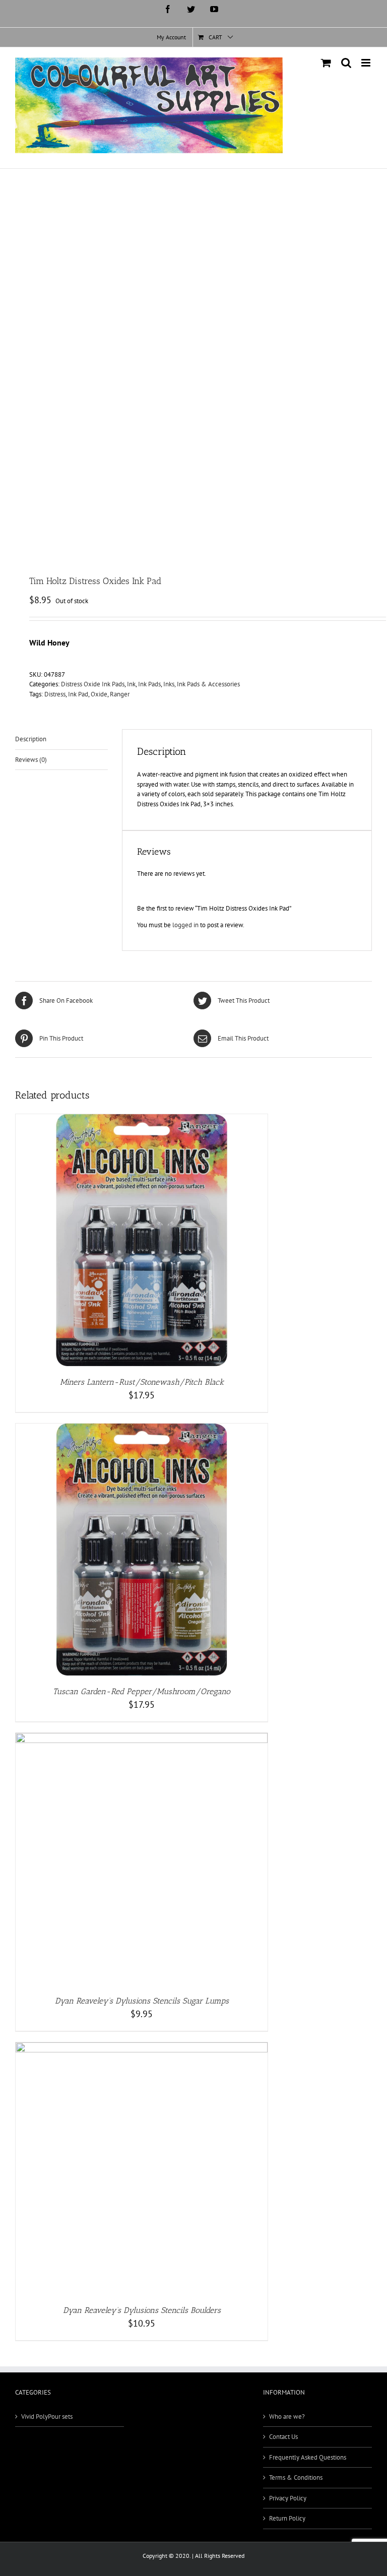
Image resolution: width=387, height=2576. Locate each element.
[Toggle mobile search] (346, 63)
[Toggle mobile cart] (326, 63)
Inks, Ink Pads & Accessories (202, 684)
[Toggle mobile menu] (367, 63)
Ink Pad (78, 694)
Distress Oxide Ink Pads (93, 684)
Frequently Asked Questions (308, 2457)
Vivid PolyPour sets (47, 2417)
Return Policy (287, 2518)
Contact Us (283, 2437)
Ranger (120, 694)
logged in (185, 925)
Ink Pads (149, 684)
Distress (55, 694)
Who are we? (287, 2417)
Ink (131, 684)
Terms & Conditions (296, 2477)
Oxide (99, 694)
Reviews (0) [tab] (31, 760)
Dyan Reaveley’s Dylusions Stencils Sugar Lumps (142, 2001)
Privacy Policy (288, 2498)
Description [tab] (31, 739)
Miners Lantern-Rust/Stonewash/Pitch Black (142, 1382)
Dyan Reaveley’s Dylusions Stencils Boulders (142, 2310)
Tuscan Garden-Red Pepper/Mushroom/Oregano (142, 1691)
